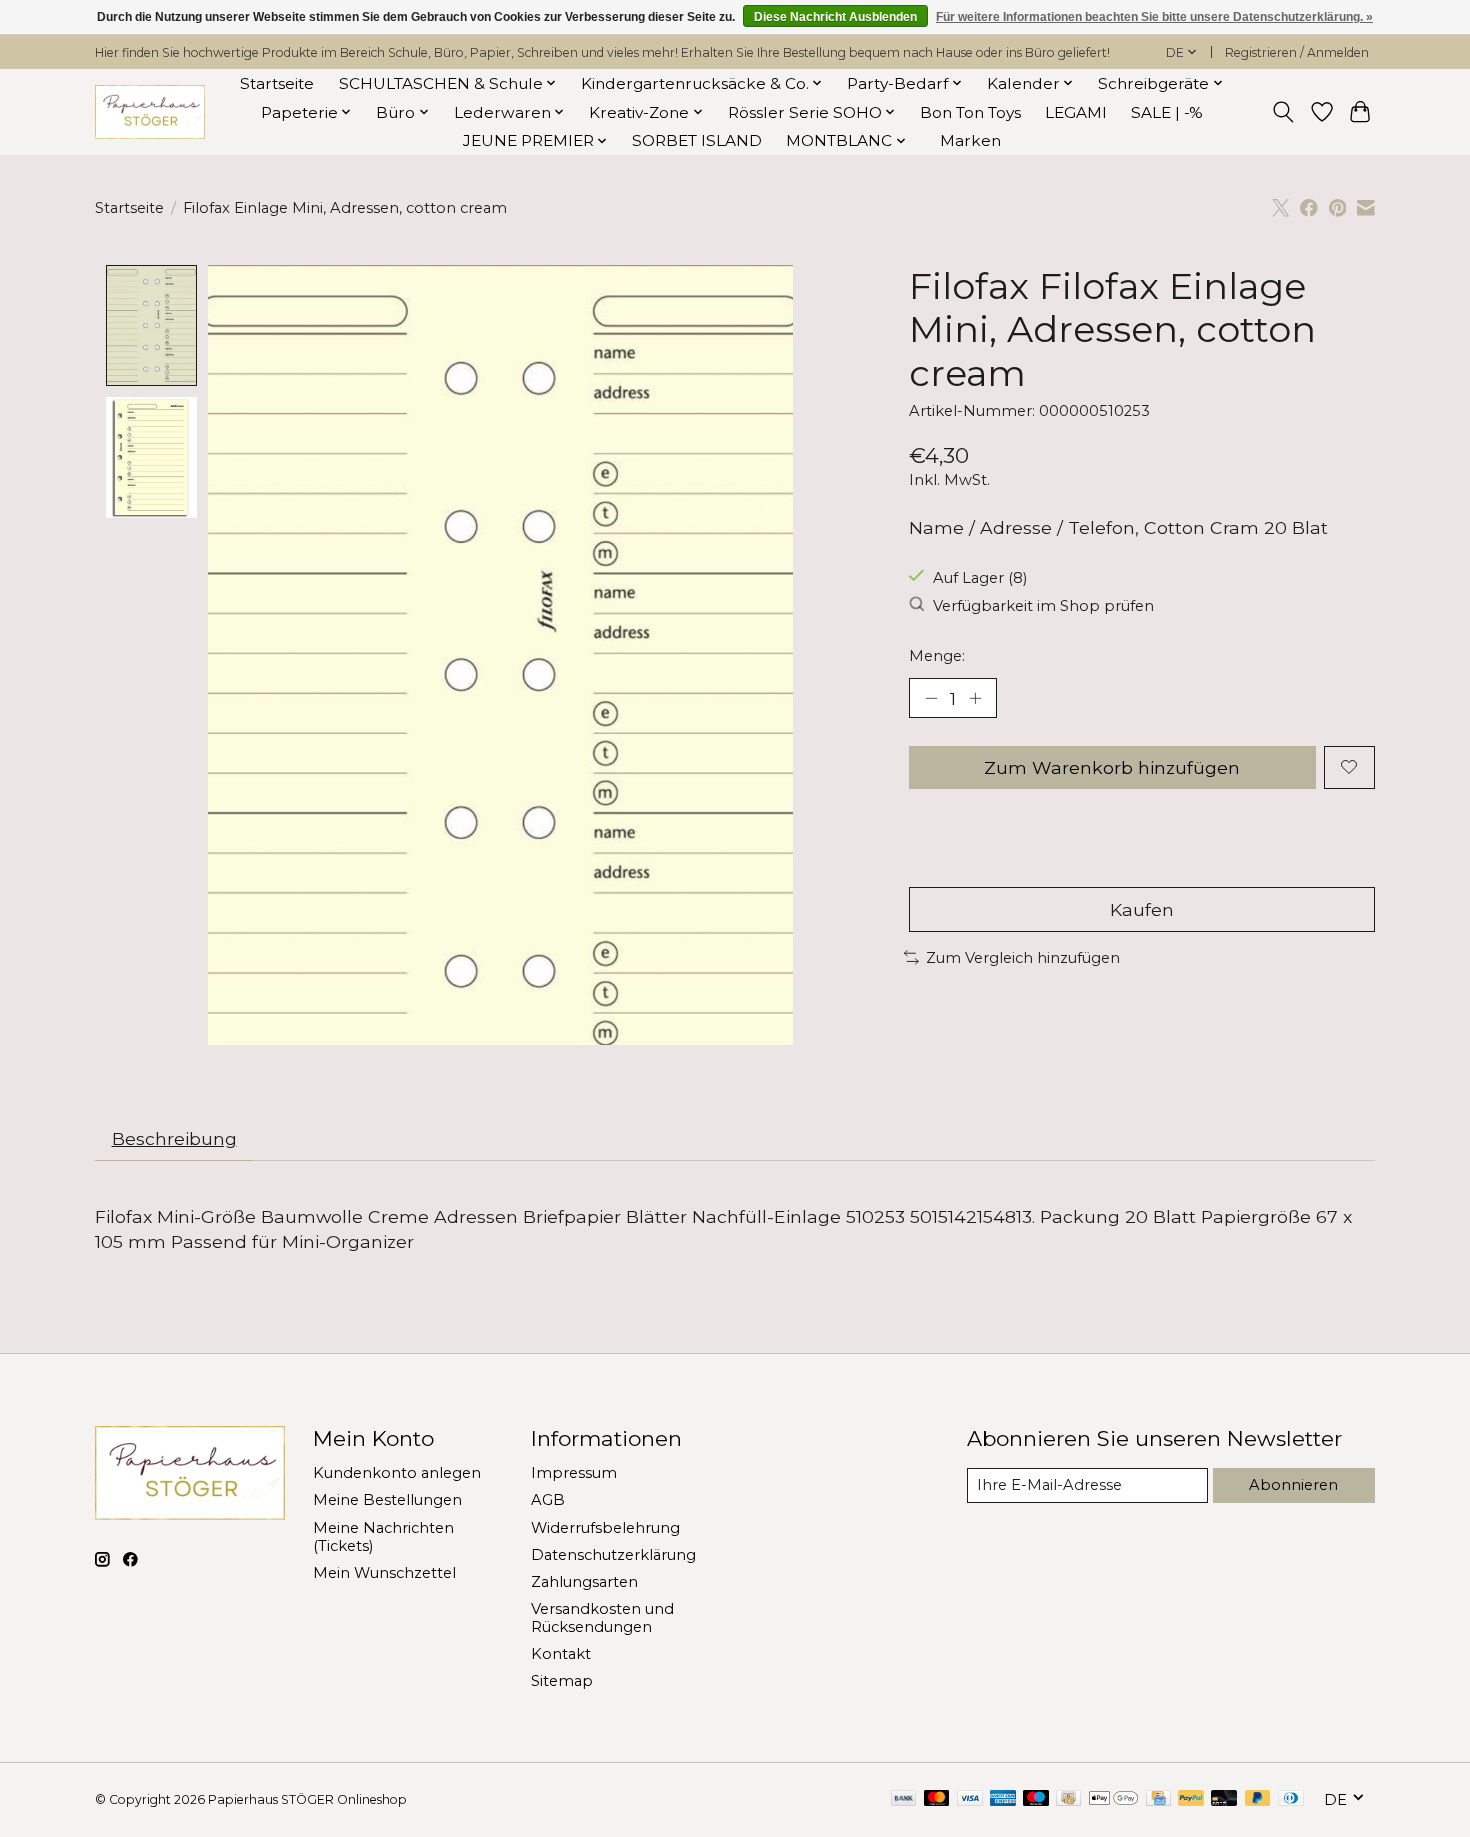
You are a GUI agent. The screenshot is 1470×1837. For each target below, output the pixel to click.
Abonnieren (1293, 1485)
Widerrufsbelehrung (605, 1528)
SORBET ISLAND (697, 140)
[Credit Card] (1158, 1799)
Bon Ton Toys (970, 112)
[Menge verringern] (931, 698)
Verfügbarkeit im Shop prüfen (1043, 606)
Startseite (277, 83)
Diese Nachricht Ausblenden (835, 17)
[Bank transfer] (904, 1799)
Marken (970, 140)
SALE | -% (1167, 112)
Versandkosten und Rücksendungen (602, 1618)
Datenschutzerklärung (613, 1555)
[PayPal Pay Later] (1258, 1799)
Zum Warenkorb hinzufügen (1112, 767)
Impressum (574, 1473)
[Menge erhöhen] (975, 698)
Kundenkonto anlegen (397, 1473)
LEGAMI (1076, 112)
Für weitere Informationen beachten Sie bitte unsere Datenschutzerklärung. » (1154, 17)
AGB (548, 1500)
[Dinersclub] (1291, 1799)
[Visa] (970, 1799)
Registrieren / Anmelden (1297, 52)
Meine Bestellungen (387, 1500)
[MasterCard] (937, 1799)
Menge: (937, 656)
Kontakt (561, 1654)
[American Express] (1003, 1799)
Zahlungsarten (584, 1582)
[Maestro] (1036, 1799)
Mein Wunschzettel (384, 1573)
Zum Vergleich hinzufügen (1023, 958)
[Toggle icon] (1283, 112)
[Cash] (1068, 1799)
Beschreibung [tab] (174, 1138)
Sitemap (562, 1681)
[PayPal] (1191, 1799)
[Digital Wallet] (1113, 1799)
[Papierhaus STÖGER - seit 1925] (150, 112)
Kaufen (1142, 909)
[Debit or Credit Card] (1224, 1799)
